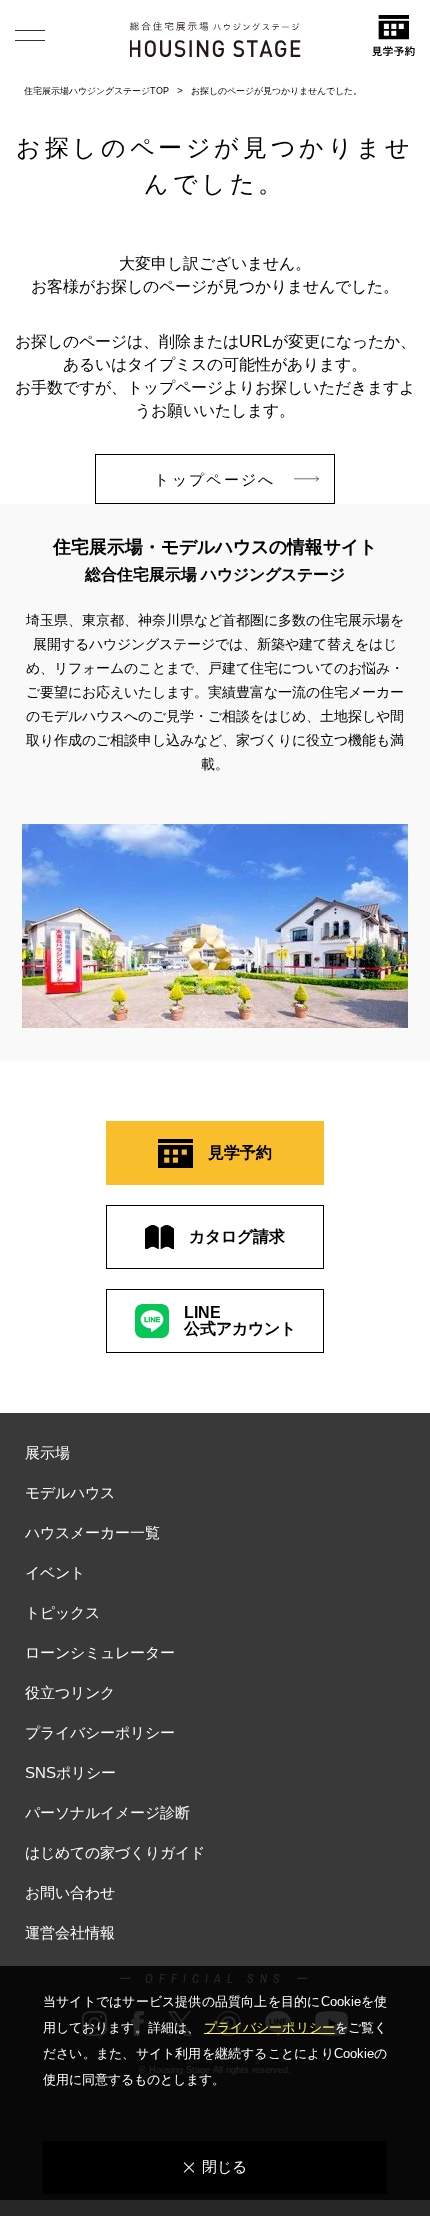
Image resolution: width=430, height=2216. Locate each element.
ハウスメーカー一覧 (92, 1532)
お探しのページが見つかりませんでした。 (276, 91)
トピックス (62, 1612)
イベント (55, 1572)
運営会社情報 (70, 1932)
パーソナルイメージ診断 (107, 1812)
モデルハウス (70, 1492)
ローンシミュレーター (100, 1652)
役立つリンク (70, 1692)
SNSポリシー (70, 1772)
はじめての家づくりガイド (115, 1852)
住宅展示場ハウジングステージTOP (96, 91)
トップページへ (214, 479)
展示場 (47, 1452)
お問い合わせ (70, 1892)
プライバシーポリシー (100, 1732)
